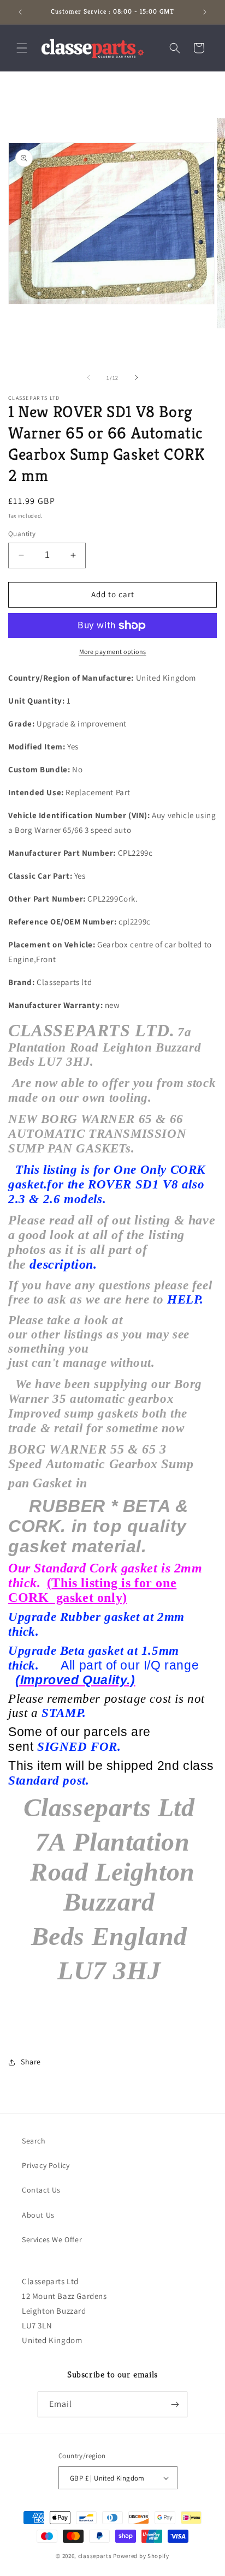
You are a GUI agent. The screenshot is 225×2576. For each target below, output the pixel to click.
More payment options (113, 651)
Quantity (22, 534)
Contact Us (41, 2190)
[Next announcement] (205, 12)
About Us (38, 2215)
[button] (22, 48)
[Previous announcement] (20, 12)
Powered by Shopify (141, 2556)
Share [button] (31, 2062)
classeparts (95, 2556)
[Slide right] (137, 377)
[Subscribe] (175, 2404)
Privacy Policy (46, 2165)
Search (34, 2141)
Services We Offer (52, 2239)
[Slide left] (88, 377)
